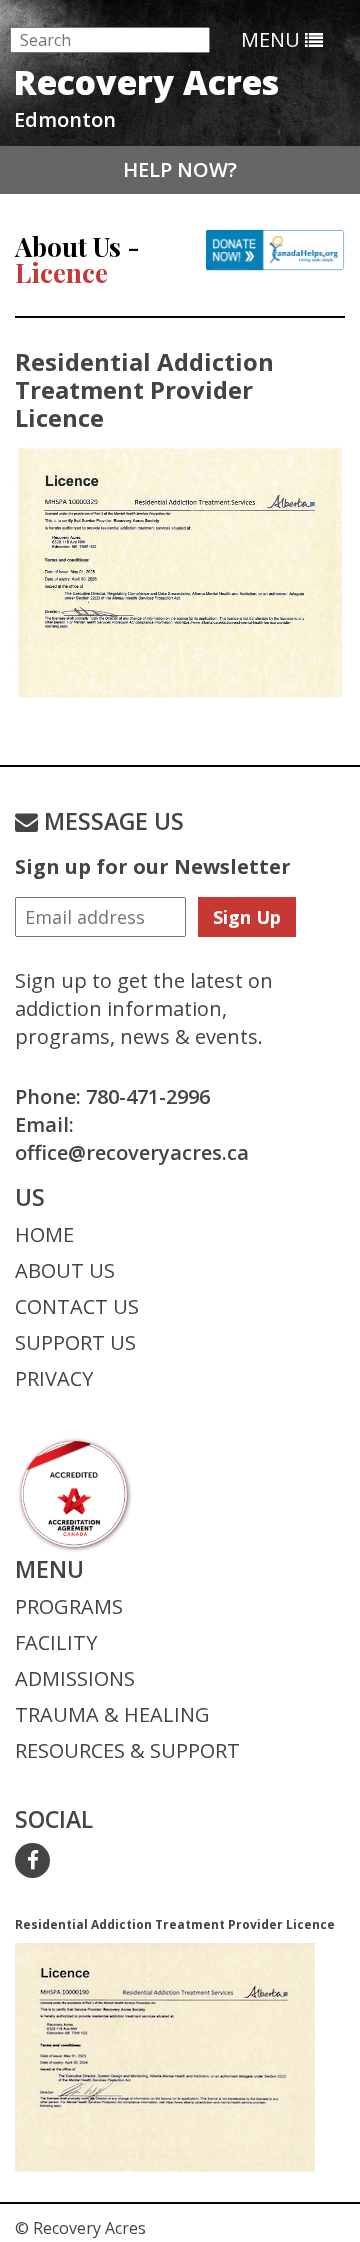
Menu (273, 39)
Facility (56, 1642)
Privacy (54, 1378)
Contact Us (77, 1306)
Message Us (111, 821)
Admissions (75, 1678)
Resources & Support (127, 1750)
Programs (69, 1606)
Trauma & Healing (112, 1714)
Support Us (75, 1342)
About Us (65, 1270)
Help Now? (180, 169)
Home (44, 1234)
